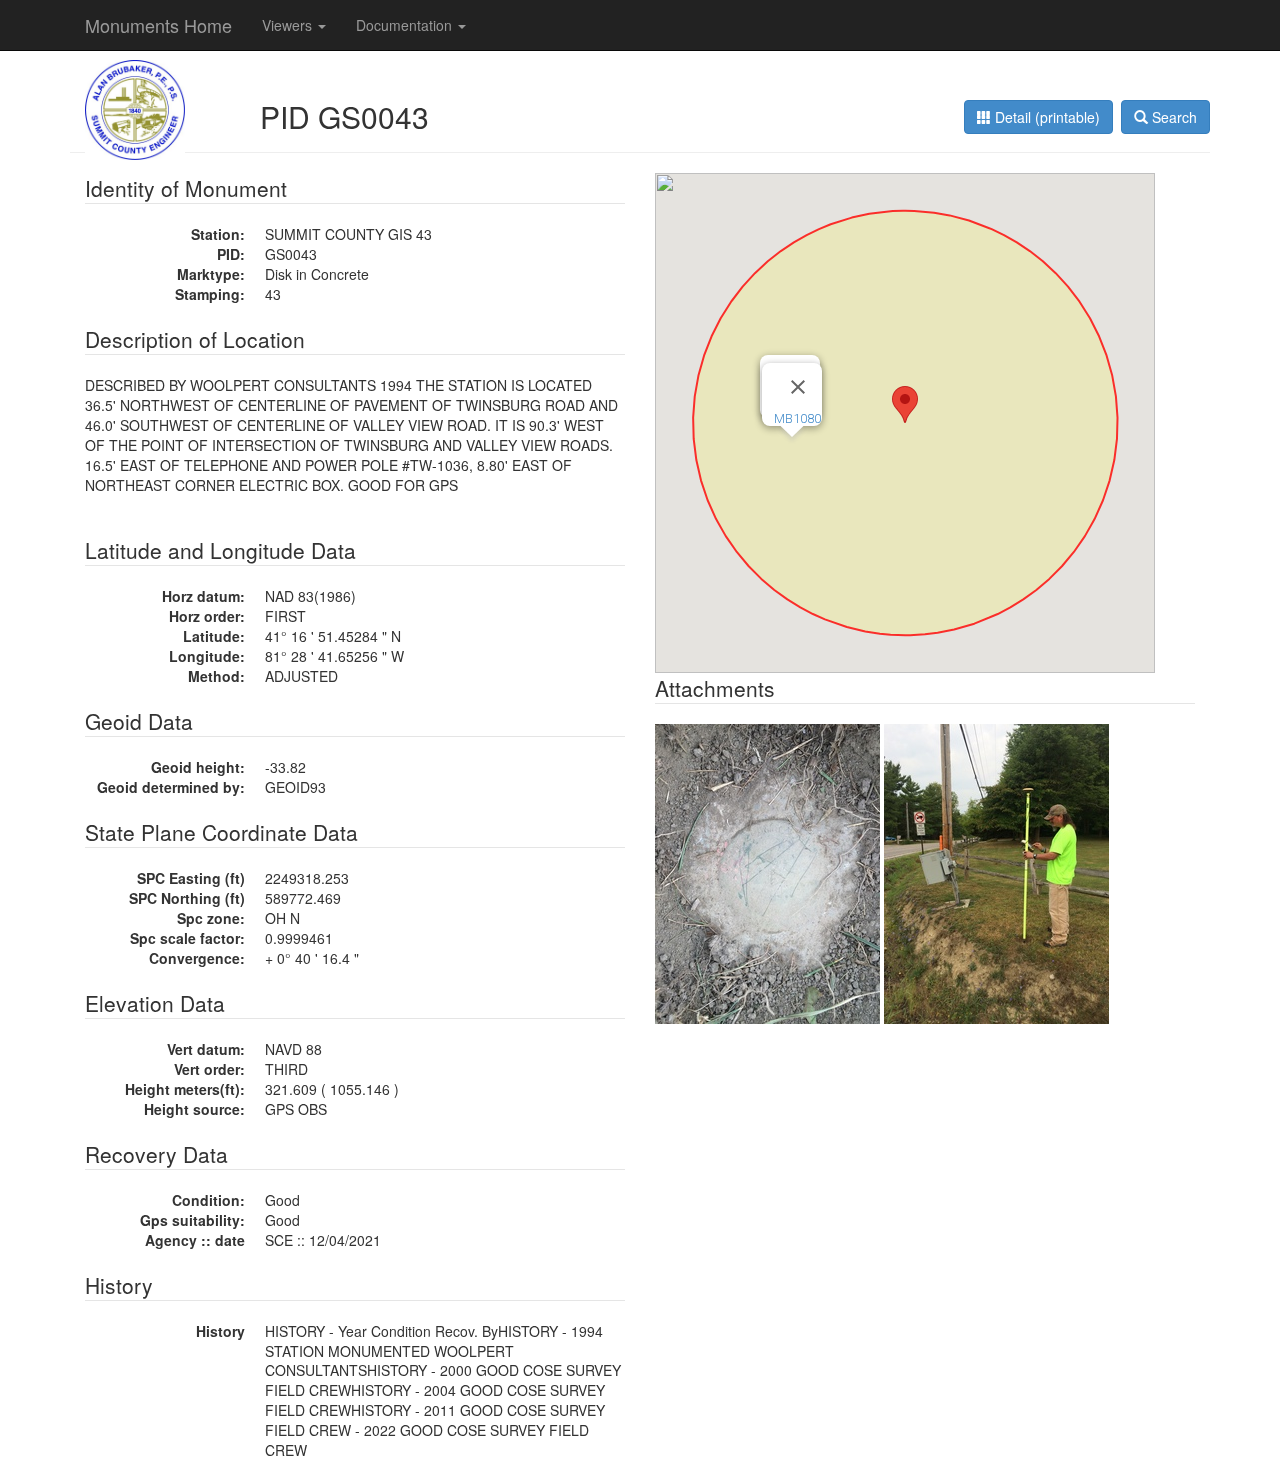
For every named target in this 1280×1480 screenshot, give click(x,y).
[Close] (798, 387)
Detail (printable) (1045, 117)
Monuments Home (158, 25)
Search (1172, 117)
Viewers (289, 25)
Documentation (406, 25)
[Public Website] (135, 108)
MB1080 (797, 418)
